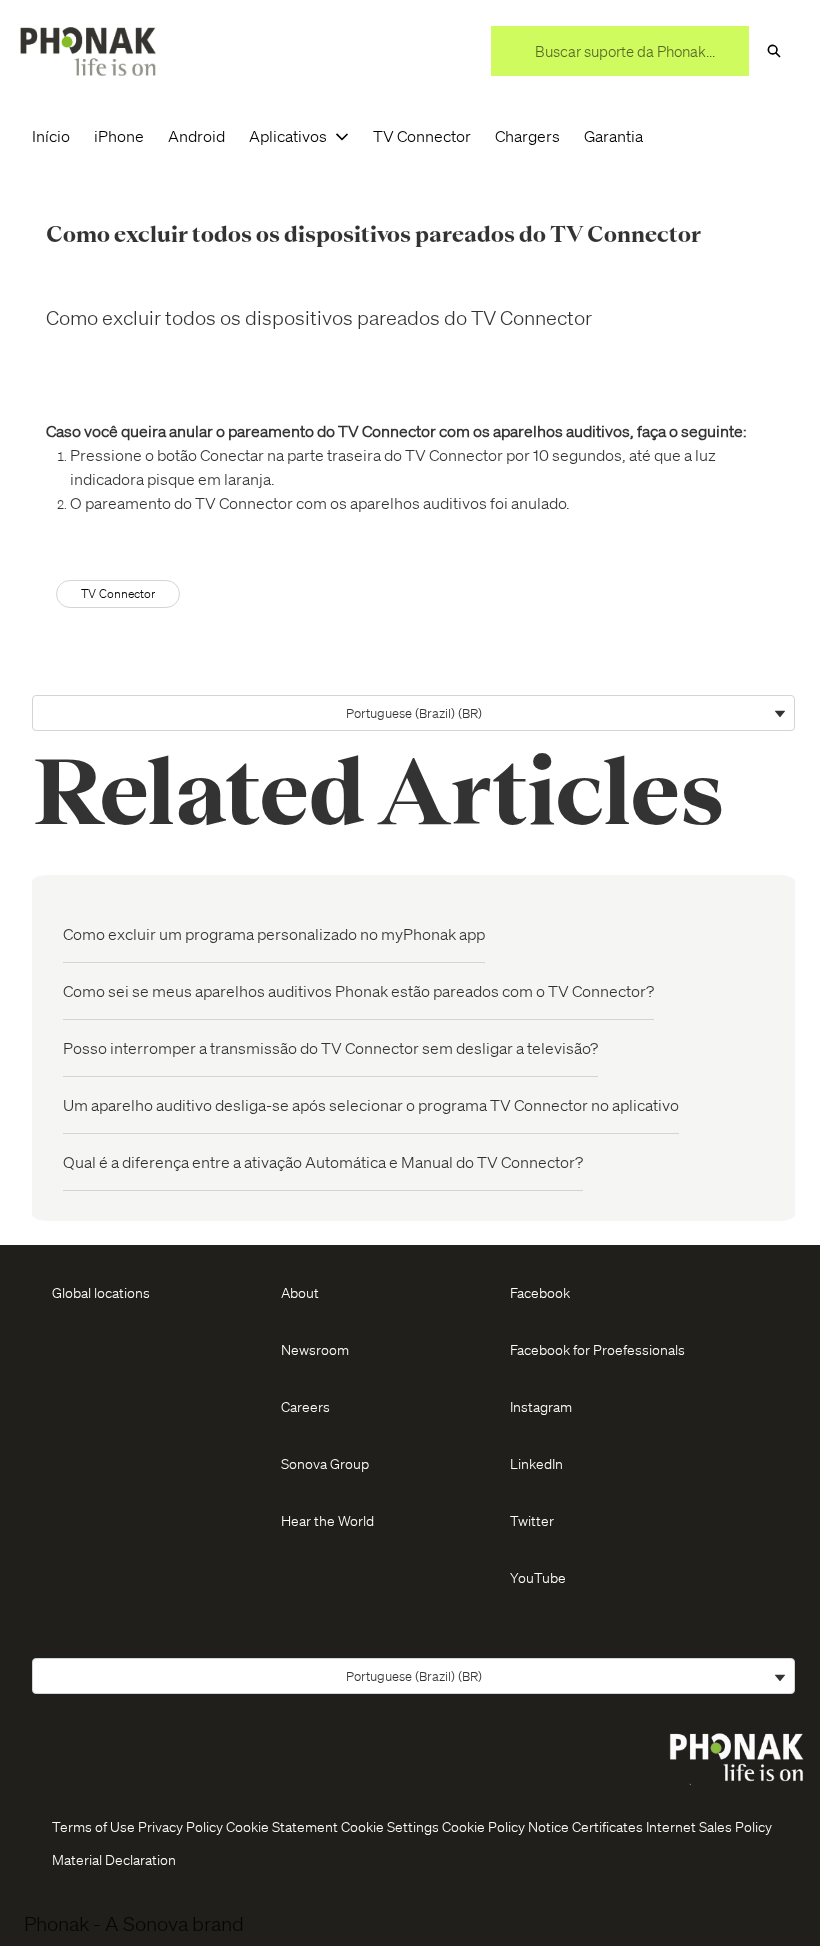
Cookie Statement (282, 1826)
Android (196, 135)
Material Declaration (114, 1859)
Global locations (101, 1292)
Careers (305, 1406)
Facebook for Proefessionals (597, 1349)
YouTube (538, 1577)
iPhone (119, 135)
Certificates (607, 1826)
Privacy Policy (180, 1826)
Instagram (541, 1406)
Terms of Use (93, 1826)
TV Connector (422, 135)
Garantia (613, 135)
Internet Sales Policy (709, 1826)
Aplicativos (288, 135)
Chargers (527, 135)
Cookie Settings (390, 1826)
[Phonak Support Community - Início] (88, 51)
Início (51, 135)
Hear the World (327, 1520)
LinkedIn (536, 1463)
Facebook (540, 1292)
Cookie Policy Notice (505, 1826)
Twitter (532, 1520)
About (300, 1292)
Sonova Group (325, 1463)
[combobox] (620, 51)
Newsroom (315, 1349)
